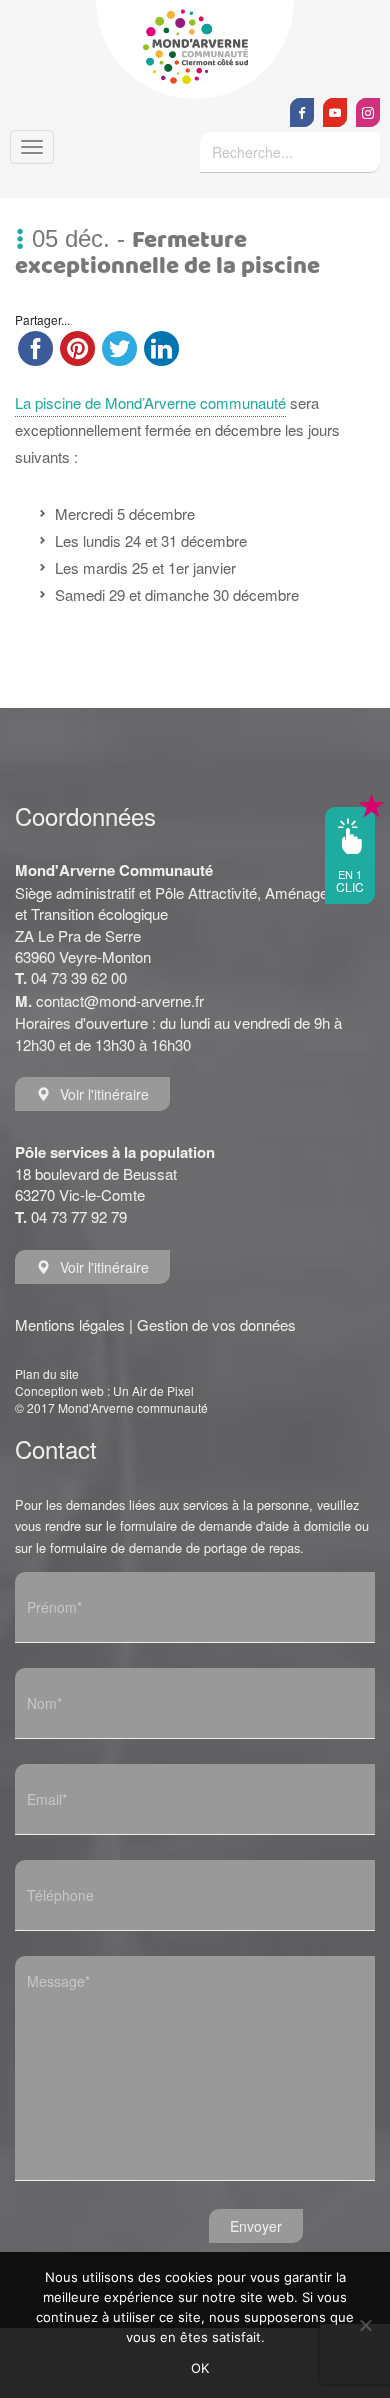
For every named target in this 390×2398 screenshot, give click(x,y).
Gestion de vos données (216, 1324)
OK (200, 2368)
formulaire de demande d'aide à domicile (235, 1525)
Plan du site (47, 1373)
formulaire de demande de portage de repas (175, 1547)
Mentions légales (70, 1324)
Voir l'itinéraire (104, 1094)
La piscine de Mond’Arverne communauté (150, 402)
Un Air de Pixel (153, 1390)
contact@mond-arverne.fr (120, 1000)
